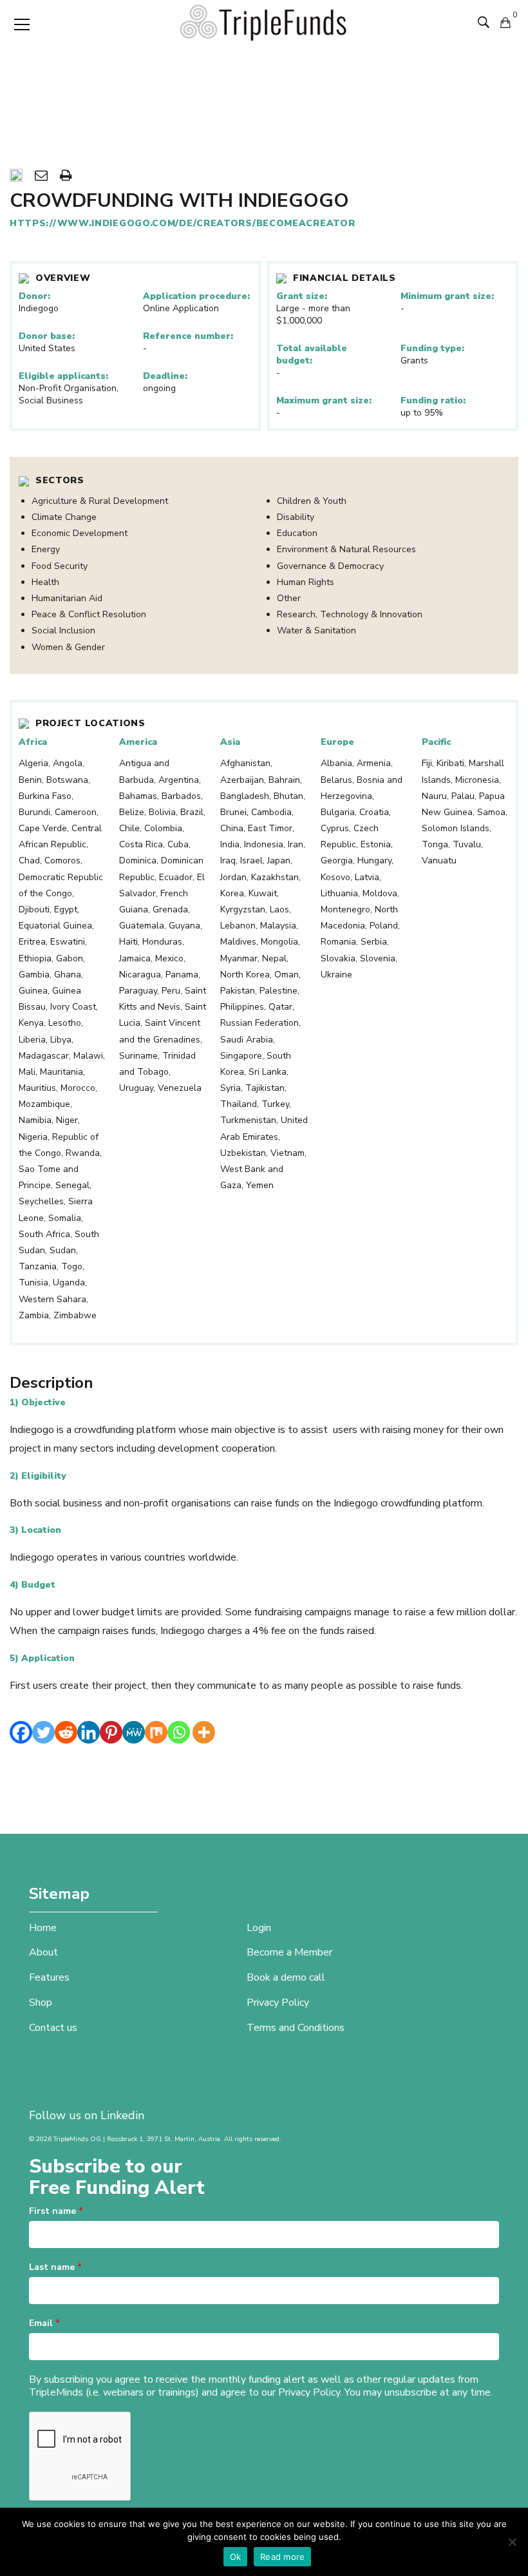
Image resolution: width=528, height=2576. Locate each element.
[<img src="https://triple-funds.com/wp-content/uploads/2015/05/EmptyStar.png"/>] (16, 177)
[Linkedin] (89, 1732)
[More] (204, 1732)
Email (44, 2323)
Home (43, 1928)
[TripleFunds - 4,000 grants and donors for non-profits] (264, 22)
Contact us (53, 2028)
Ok (236, 2557)
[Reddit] (66, 1732)
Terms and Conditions (296, 2028)
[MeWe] (134, 1732)
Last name (55, 2267)
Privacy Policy (278, 2003)
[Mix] (156, 1732)
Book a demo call (286, 1977)
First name (56, 2211)
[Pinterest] (111, 1732)
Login (259, 1928)
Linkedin (122, 2115)
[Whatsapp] (179, 1732)
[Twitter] (43, 1732)
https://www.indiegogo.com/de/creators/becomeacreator (182, 223)
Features (49, 1977)
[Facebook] (21, 1732)
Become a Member (289, 1952)
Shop (41, 2003)
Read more (282, 2557)
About (43, 1952)
